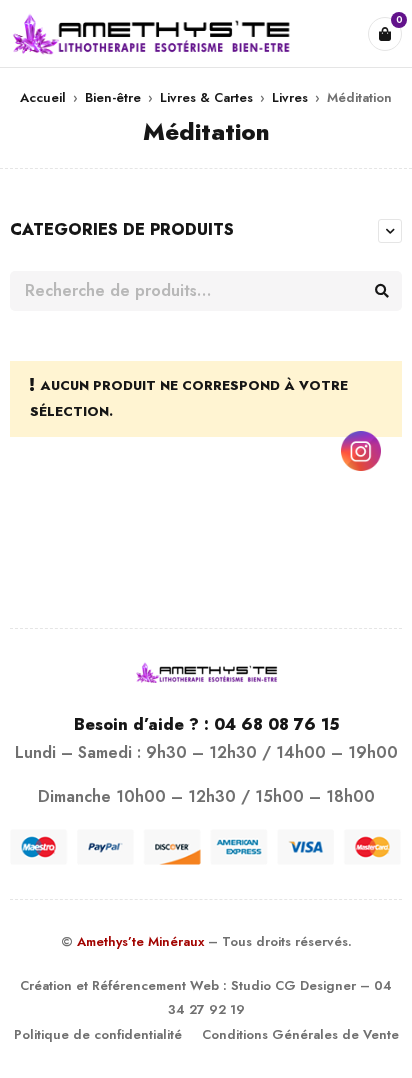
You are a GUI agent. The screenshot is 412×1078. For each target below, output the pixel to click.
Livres (290, 97)
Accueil (43, 97)
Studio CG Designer (293, 985)
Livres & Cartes (206, 97)
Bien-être (113, 97)
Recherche (382, 291)
